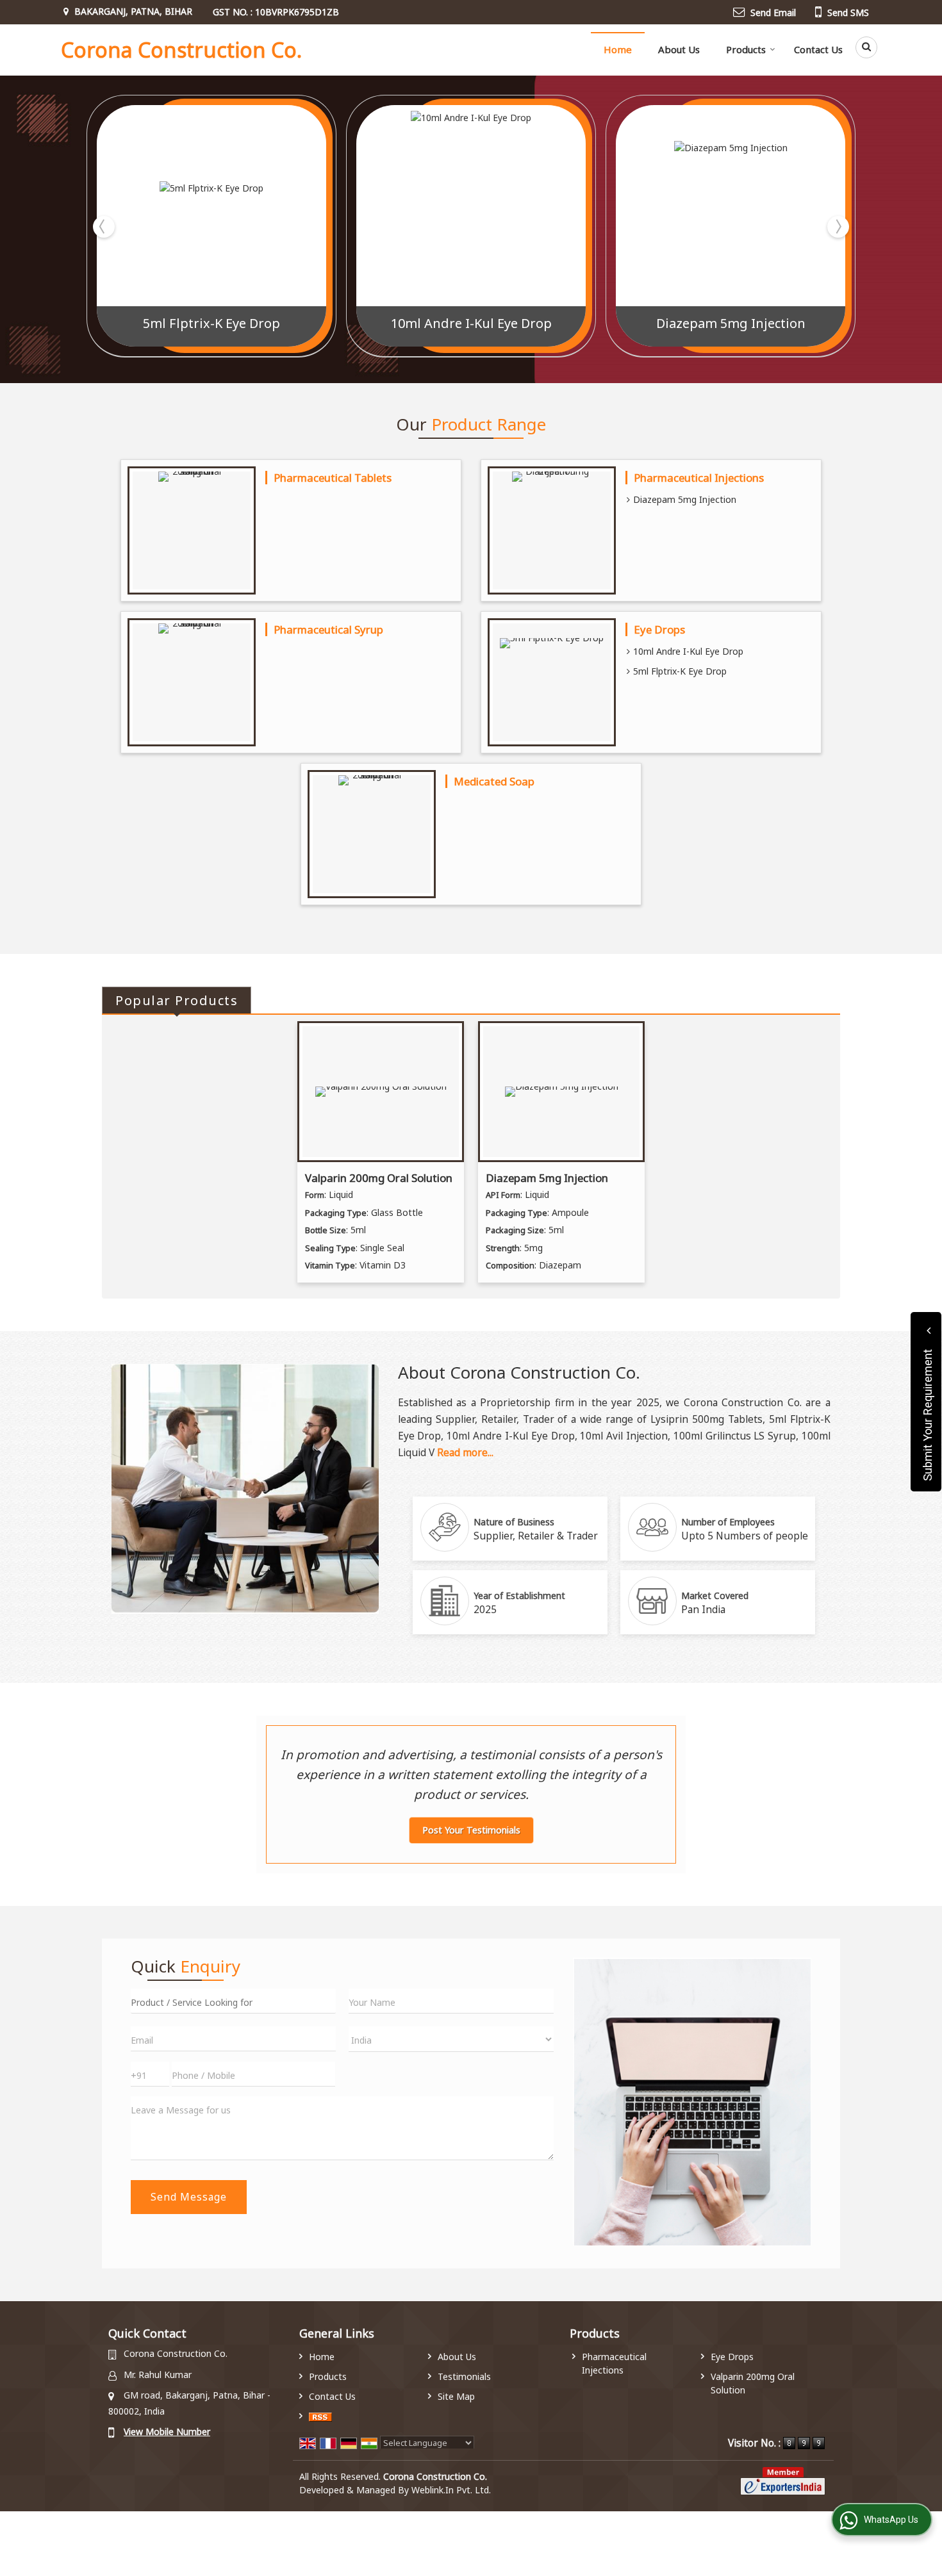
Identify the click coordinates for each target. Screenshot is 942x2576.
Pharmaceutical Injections (699, 478)
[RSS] (320, 2416)
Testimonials (464, 2376)
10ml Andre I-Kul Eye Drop (471, 323)
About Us (679, 49)
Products (746, 49)
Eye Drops (659, 629)
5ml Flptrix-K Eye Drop (211, 323)
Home (618, 49)
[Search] (862, 47)
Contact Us (818, 49)
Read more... (465, 1453)
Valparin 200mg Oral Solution (379, 1178)
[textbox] (233, 2001)
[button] (167, 2432)
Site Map (456, 2396)
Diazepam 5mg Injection (731, 323)
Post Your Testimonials (471, 1830)
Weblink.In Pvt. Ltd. (451, 2490)
